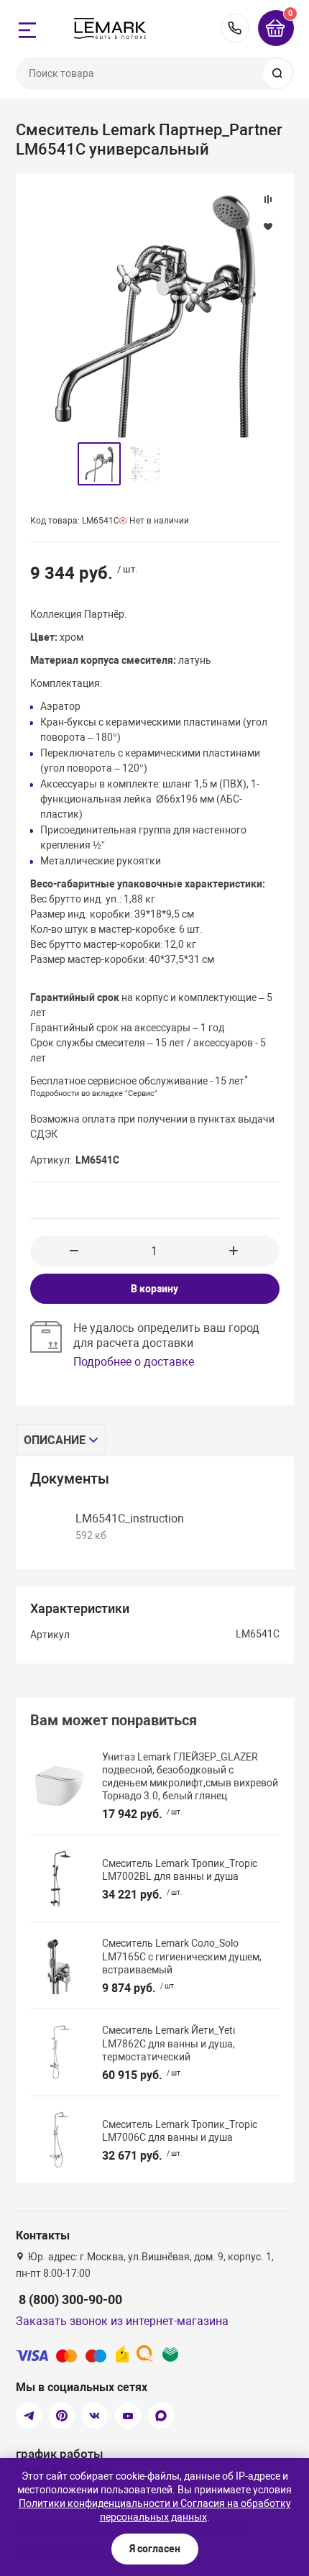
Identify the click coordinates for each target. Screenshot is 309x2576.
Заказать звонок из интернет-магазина (122, 2321)
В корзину (154, 1289)
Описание (55, 1440)
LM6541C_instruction (130, 1518)
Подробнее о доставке (134, 1362)
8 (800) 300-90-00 (235, 28)
